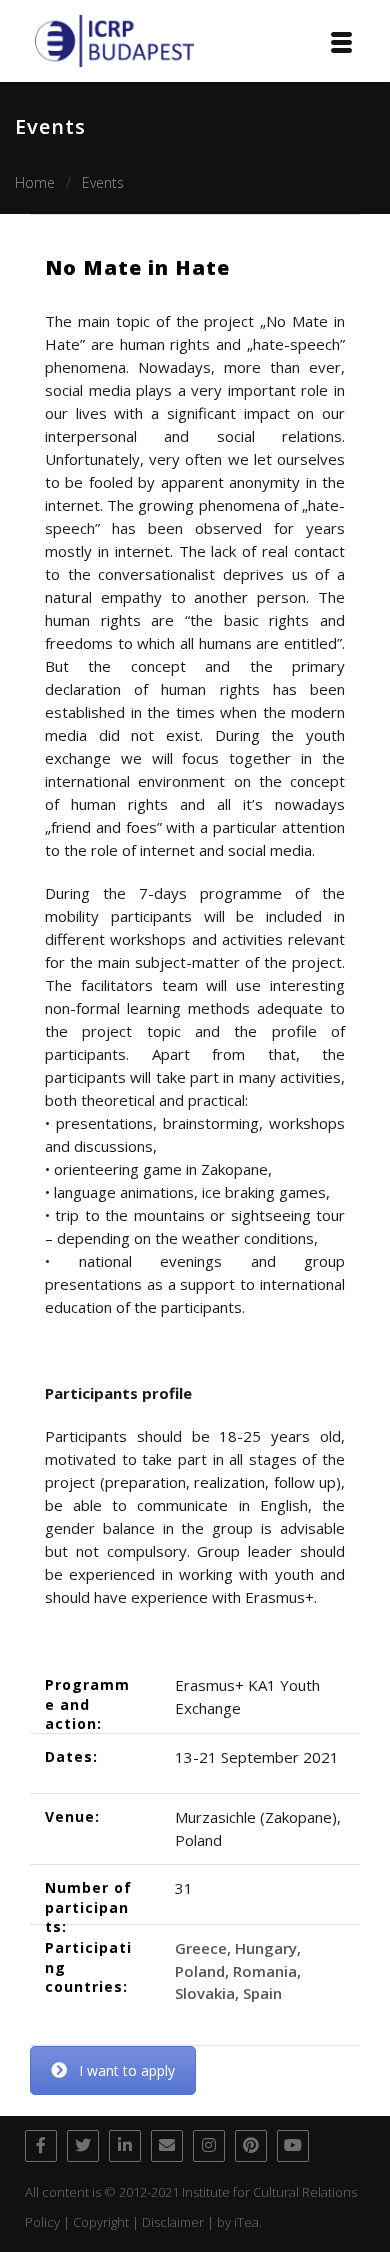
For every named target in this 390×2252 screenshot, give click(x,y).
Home (35, 182)
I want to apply (127, 2070)
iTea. (248, 2222)
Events (103, 182)
